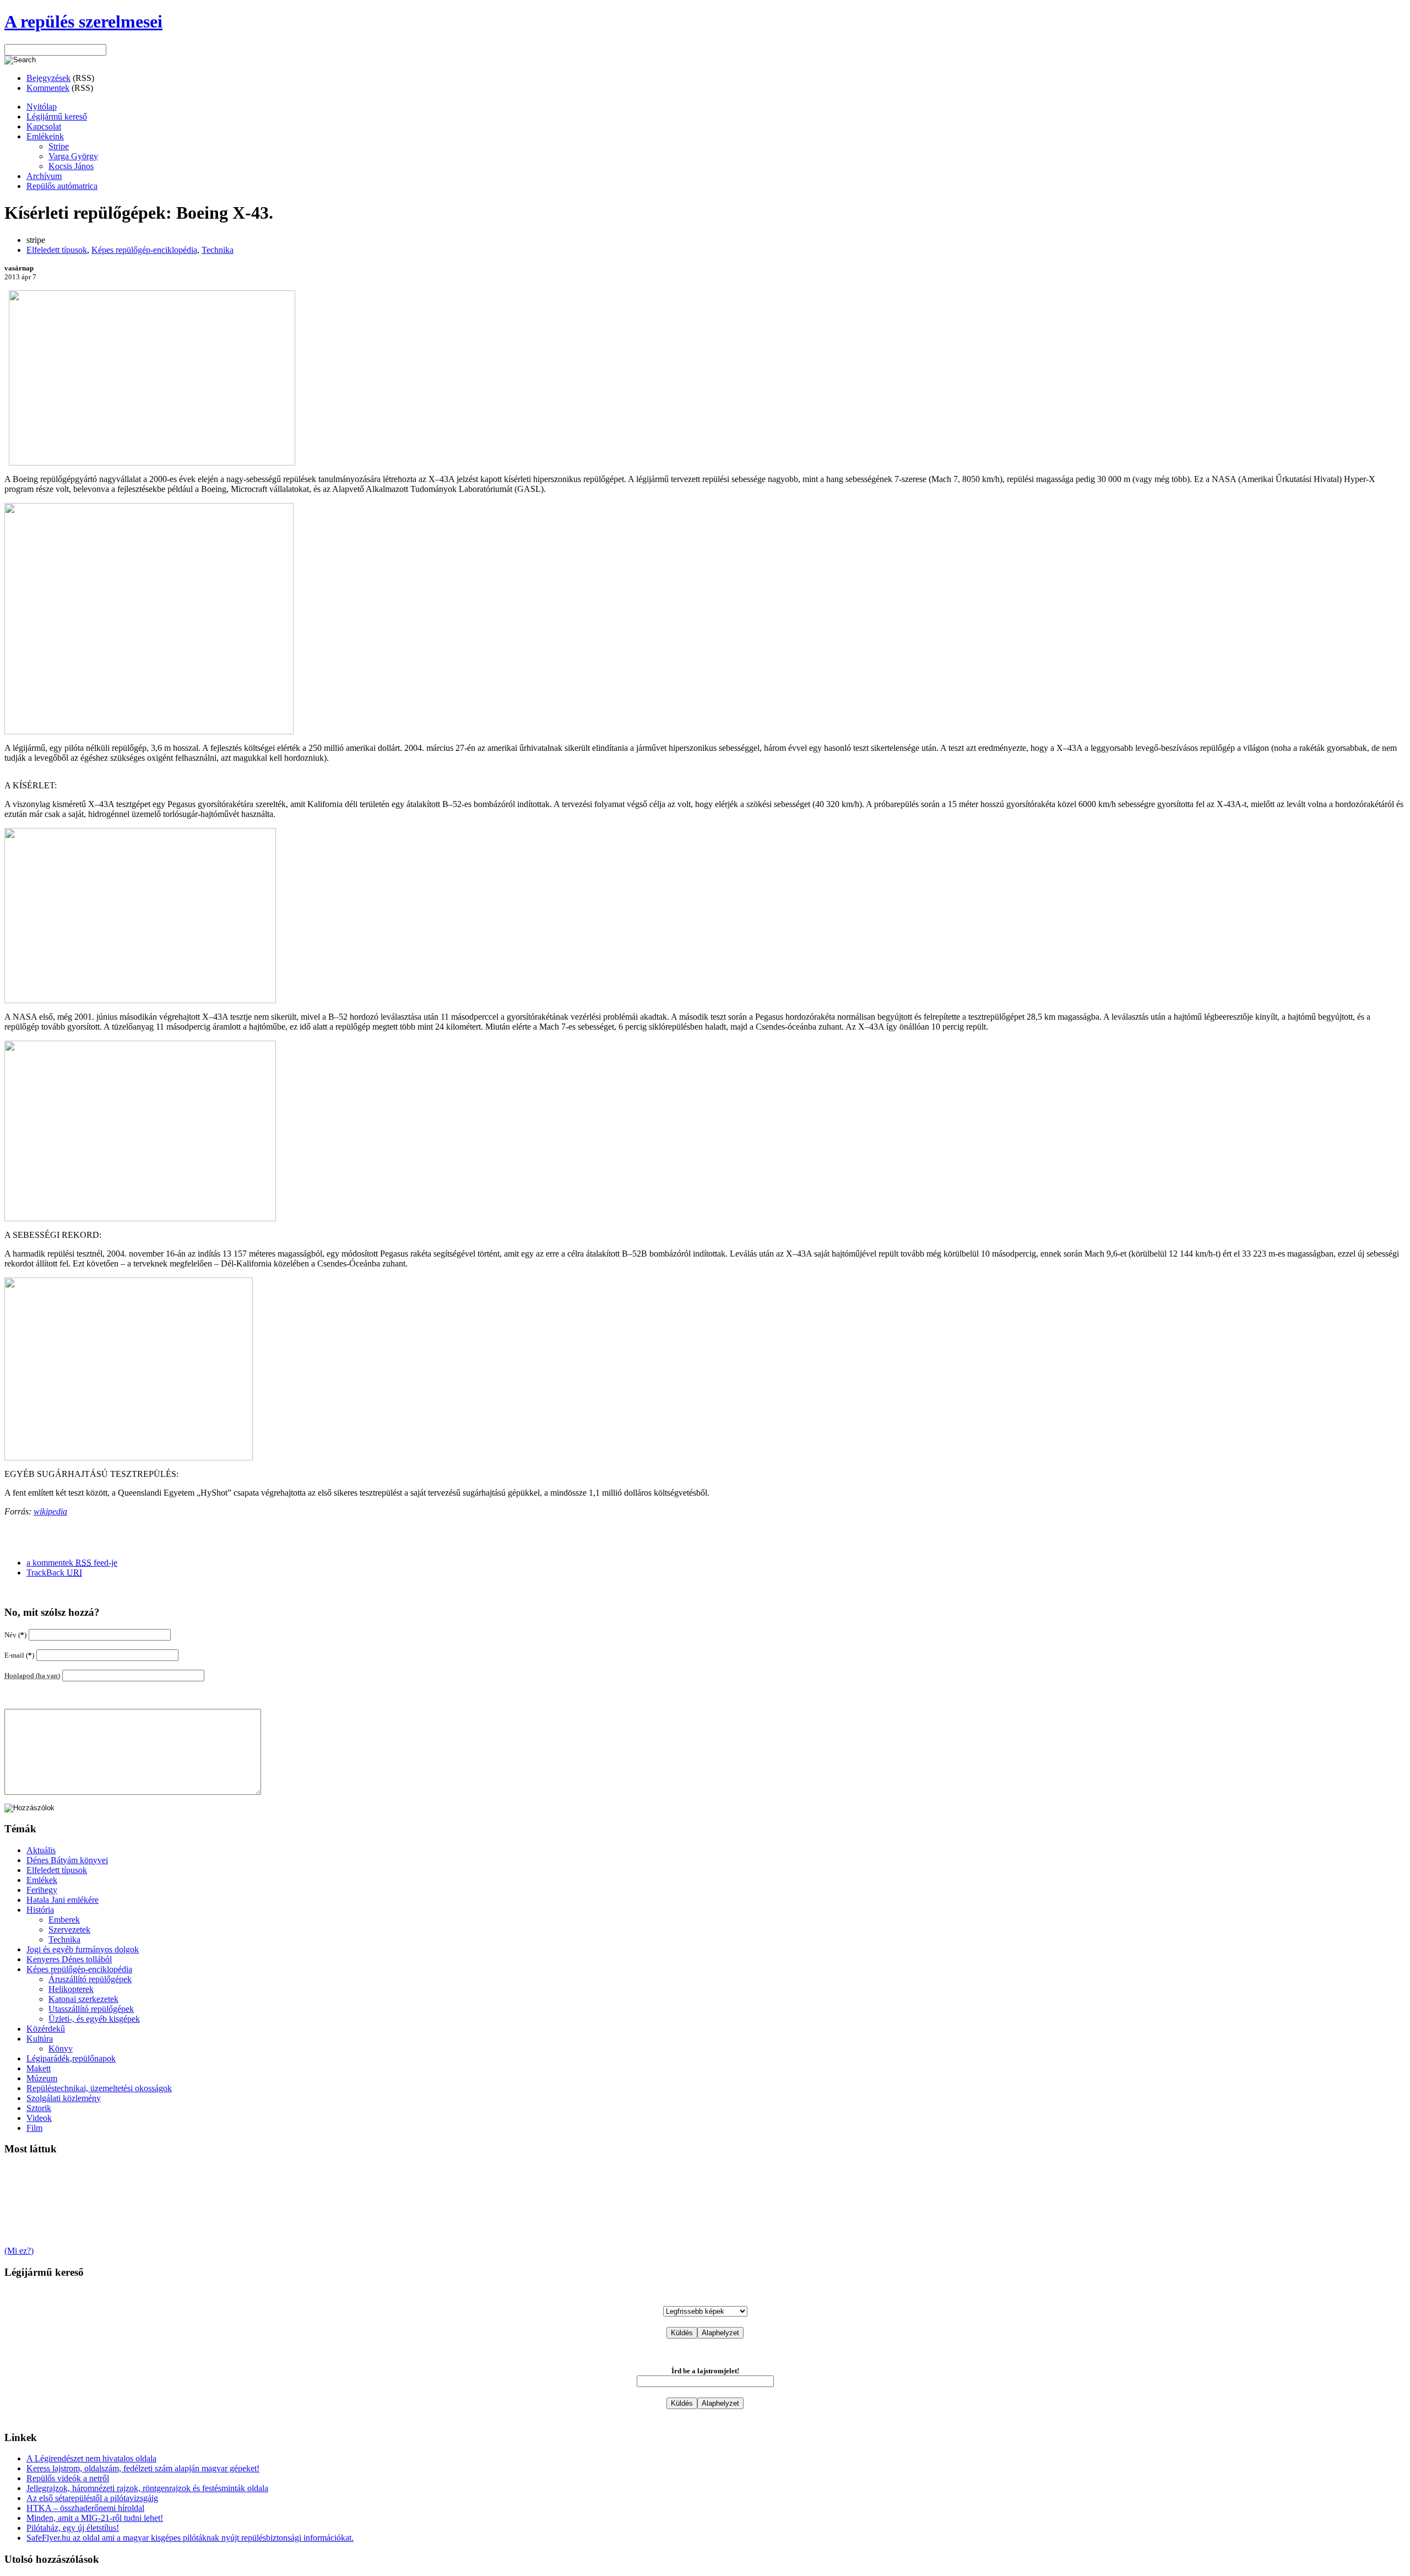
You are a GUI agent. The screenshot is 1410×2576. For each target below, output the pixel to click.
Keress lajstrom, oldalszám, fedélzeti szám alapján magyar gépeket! (143, 2468)
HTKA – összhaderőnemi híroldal (85, 2508)
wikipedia (50, 1511)
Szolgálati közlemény (64, 2098)
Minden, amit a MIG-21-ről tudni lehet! (95, 2518)
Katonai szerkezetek (83, 1999)
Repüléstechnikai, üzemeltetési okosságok (99, 2088)
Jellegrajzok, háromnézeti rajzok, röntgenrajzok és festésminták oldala (147, 2488)
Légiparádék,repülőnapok (71, 2058)
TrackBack (54, 1573)
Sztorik (39, 2108)
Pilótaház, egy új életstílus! (73, 2528)
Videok (39, 2118)
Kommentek (48, 88)
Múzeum (42, 2078)
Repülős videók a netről (68, 2478)
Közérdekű (46, 2029)
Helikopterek (71, 1989)
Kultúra (40, 2039)
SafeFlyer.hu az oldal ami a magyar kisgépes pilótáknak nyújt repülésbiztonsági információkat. (190, 2538)
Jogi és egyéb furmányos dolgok (83, 1949)
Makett (39, 2068)
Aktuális (41, 1850)
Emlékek (42, 1880)
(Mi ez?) (19, 2251)
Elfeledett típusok (57, 250)
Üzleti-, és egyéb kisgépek (94, 2019)
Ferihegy (42, 1890)
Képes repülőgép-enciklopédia (144, 250)
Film (34, 2128)
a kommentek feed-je (72, 1563)
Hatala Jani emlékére (63, 1900)
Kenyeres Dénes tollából (69, 1959)
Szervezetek (69, 1930)
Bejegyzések (48, 78)
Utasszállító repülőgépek (91, 2009)
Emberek (64, 1920)
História (40, 1910)
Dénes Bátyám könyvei (67, 1860)
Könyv (61, 2049)
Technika (218, 250)
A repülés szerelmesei (83, 21)
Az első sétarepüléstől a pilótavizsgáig (92, 2498)
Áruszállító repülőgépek (90, 1979)
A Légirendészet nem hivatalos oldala (91, 2458)
